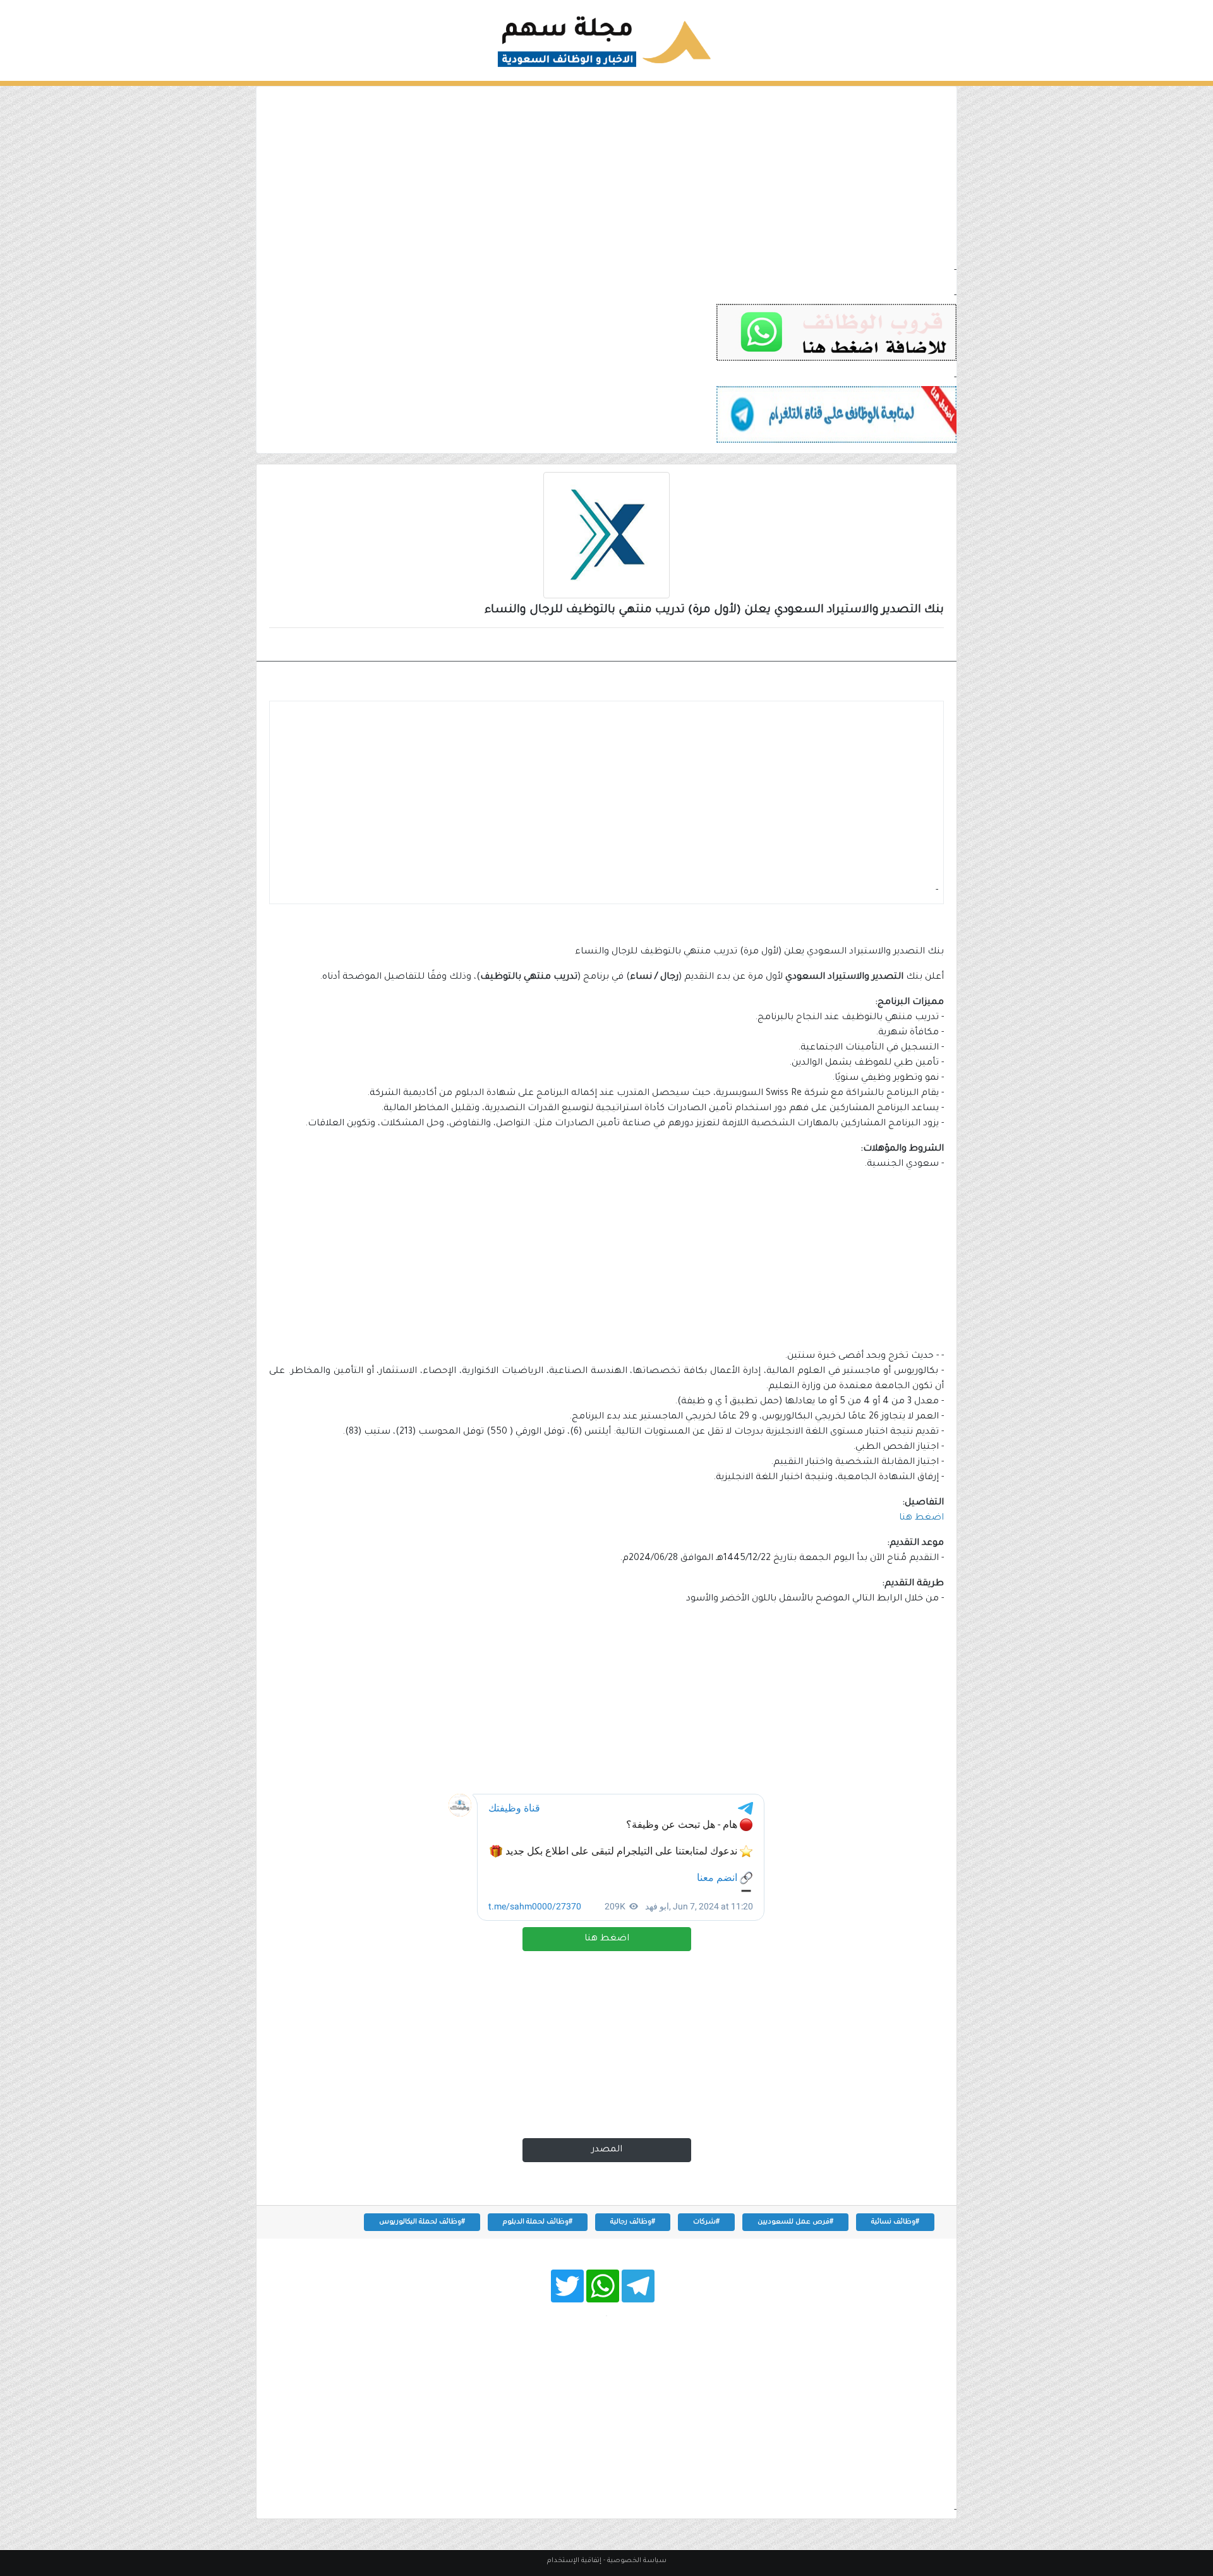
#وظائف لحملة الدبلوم (538, 2222)
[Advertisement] (606, 175)
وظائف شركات (900, 646)
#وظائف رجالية (633, 2222)
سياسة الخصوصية (637, 2561)
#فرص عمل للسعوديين (795, 2222)
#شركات (706, 2222)
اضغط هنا (607, 1939)
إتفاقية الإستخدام (574, 2561)
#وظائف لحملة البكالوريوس (422, 2222)
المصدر (607, 2150)
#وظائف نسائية (895, 2222)
